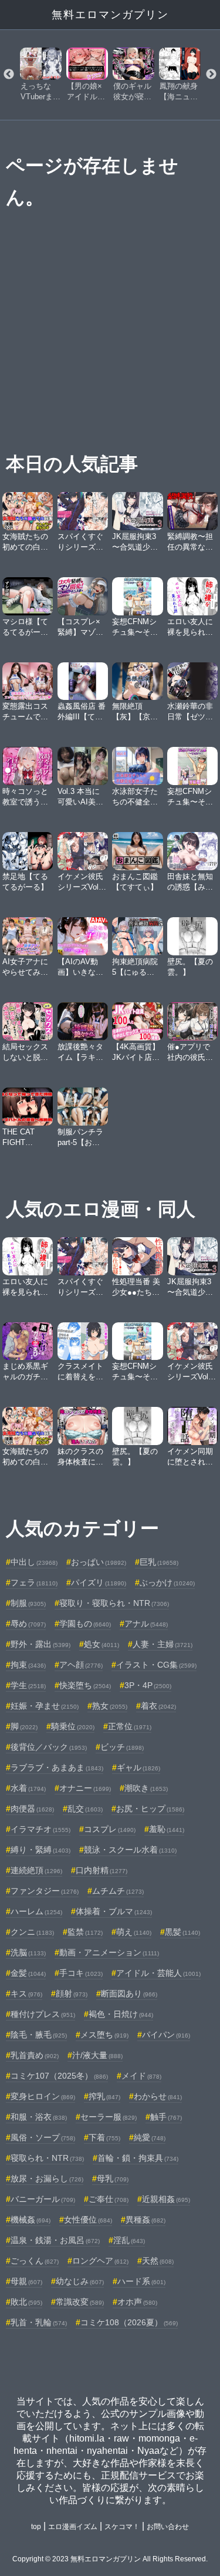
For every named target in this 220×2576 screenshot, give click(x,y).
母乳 (113, 2178)
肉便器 (32, 1809)
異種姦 (145, 2220)
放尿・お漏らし (47, 2178)
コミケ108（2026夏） (129, 2322)
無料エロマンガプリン (110, 15)
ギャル (138, 1767)
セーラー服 (109, 2117)
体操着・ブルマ (114, 1911)
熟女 (110, 1706)
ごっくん (35, 2261)
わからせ (158, 2096)
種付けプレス (43, 2014)
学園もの (85, 1624)
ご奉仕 (109, 2199)
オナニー (85, 1788)
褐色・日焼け (121, 2014)
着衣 (158, 1706)
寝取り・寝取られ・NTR (114, 1603)
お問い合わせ (168, 2527)
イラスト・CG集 (156, 1665)
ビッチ (122, 1747)
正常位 (130, 1726)
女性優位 (88, 2220)
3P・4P (148, 1685)
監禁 (85, 1932)
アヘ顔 (81, 1665)
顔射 (72, 1994)
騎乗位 (73, 1726)
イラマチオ (40, 1829)
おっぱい (99, 1562)
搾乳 (104, 2096)
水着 (28, 1788)
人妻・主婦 (163, 1644)
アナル (146, 1624)
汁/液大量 (97, 2055)
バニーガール (43, 2199)
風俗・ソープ (43, 2137)
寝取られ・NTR (47, 2158)
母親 (26, 2281)
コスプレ (110, 1829)
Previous (9, 75)
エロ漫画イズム (73, 2527)
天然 (158, 2261)
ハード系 (141, 2281)
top (36, 2527)
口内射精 (101, 1870)
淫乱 (129, 2240)
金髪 (28, 1973)
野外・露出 (40, 1644)
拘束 (28, 1665)
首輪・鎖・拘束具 (138, 2158)
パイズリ (99, 1582)
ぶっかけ (167, 1582)
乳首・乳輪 (39, 2322)
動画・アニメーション (109, 1952)
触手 (166, 2117)
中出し (34, 1562)
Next (211, 75)
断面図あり (129, 1994)
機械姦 (31, 2220)
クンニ (32, 1932)
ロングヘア (100, 2261)
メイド (141, 2076)
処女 (101, 1644)
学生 (28, 1685)
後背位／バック (49, 1747)
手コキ (81, 1973)
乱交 (85, 1809)
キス (26, 1994)
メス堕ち (104, 2035)
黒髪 (182, 1932)
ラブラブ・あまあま (57, 1767)
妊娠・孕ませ (45, 1706)
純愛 (150, 2137)
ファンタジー (45, 1891)
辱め (28, 1624)
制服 (28, 1603)
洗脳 (28, 1952)
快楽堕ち (85, 1685)
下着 (104, 2137)
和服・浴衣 (39, 2117)
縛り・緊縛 (40, 1850)
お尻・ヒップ (150, 1809)
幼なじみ (80, 2281)
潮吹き (146, 1788)
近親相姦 (166, 2199)
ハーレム (36, 1911)
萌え (134, 1932)
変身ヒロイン (43, 2096)
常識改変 (80, 2302)
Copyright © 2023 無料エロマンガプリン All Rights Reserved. (110, 2559)
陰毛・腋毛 (39, 2035)
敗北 (26, 2302)
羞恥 (167, 1829)
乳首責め (35, 2055)
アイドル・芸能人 (158, 1973)
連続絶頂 (36, 1870)
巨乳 (159, 1562)
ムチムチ (118, 1891)
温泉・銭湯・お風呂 (55, 2240)
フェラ (34, 1582)
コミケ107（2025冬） (59, 2076)
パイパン (166, 2035)
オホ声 (137, 2302)
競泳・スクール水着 (130, 1850)
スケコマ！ (122, 2527)
